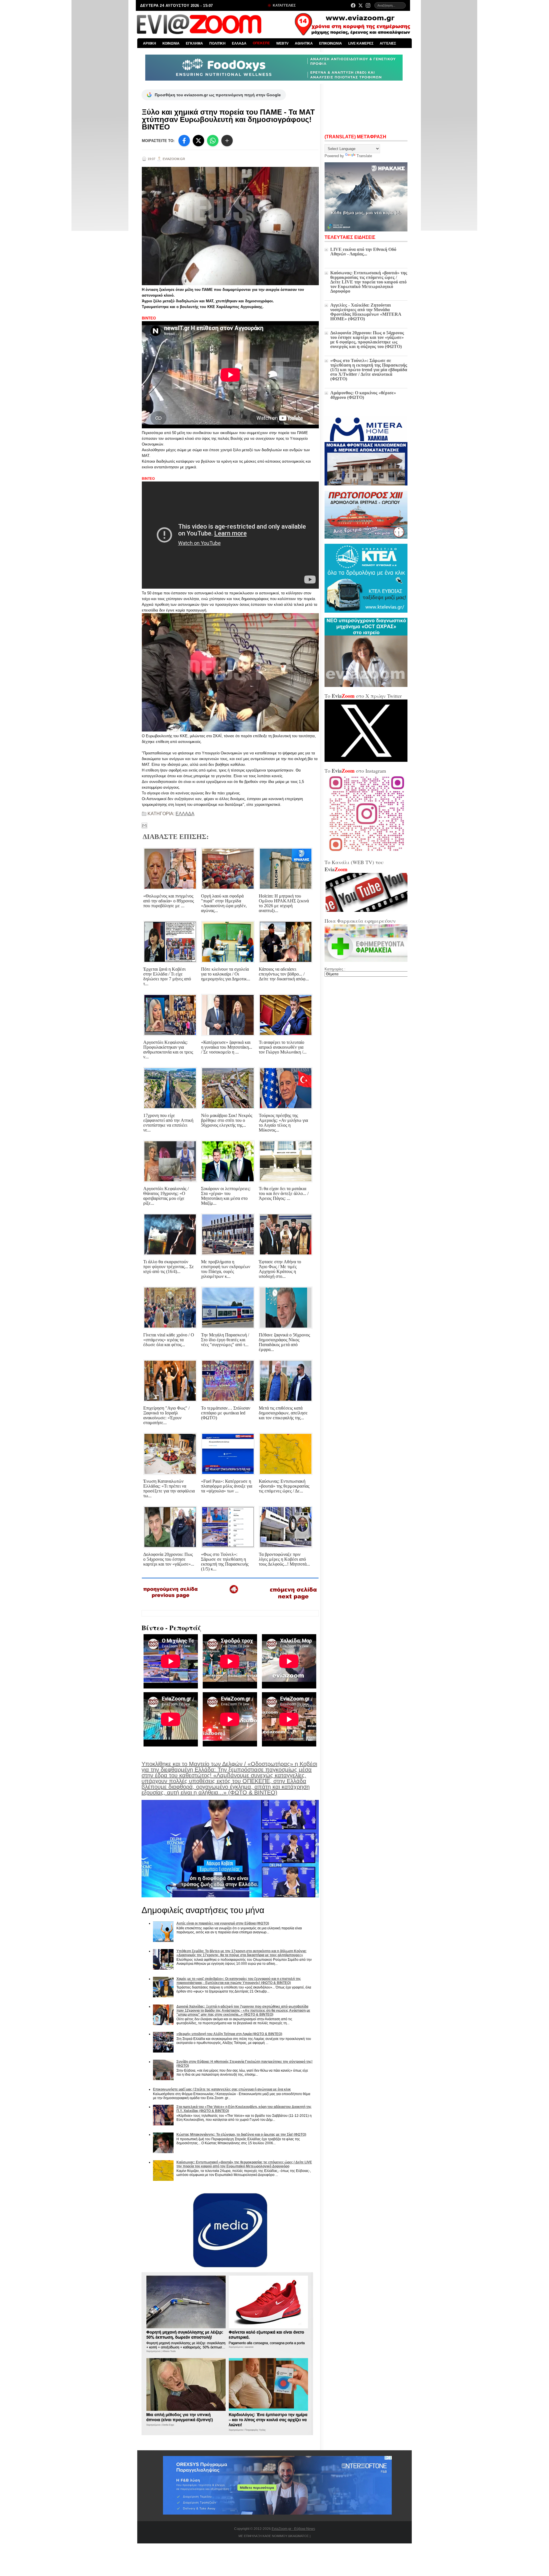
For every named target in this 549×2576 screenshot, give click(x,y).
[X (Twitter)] (361, 5)
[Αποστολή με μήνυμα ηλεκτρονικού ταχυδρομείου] (144, 826)
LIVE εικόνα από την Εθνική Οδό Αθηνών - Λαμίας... (363, 252)
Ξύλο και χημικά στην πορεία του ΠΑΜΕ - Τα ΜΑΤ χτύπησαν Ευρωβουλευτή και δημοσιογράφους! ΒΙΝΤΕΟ (228, 119)
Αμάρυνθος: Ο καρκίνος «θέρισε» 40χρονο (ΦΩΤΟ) (363, 395)
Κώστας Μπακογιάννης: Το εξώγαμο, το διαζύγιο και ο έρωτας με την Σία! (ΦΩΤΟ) (241, 2135)
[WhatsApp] (213, 141)
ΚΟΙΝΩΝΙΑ (171, 43)
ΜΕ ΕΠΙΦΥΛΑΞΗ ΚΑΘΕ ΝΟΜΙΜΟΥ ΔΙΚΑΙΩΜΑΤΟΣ (274, 2536)
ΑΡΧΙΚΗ (150, 43)
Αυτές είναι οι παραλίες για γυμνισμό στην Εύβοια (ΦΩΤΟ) (223, 1923)
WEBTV (282, 43)
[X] (198, 141)
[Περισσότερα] (227, 141)
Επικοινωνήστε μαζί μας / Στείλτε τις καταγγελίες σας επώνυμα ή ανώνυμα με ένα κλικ (222, 2089)
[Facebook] (353, 5)
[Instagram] (368, 5)
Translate (364, 156)
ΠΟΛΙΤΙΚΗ (217, 43)
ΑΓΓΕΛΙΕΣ (388, 43)
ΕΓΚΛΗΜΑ (194, 43)
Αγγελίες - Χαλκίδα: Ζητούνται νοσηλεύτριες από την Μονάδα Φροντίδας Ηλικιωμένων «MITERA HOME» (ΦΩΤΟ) (366, 312)
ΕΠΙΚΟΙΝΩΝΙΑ (331, 43)
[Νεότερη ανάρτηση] (171, 1600)
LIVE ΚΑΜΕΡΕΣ (361, 43)
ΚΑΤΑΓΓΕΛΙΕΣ (284, 5)
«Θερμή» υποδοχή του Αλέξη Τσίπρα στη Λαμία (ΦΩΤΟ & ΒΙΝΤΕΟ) (229, 2034)
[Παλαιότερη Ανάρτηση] (293, 1601)
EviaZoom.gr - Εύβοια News (293, 2529)
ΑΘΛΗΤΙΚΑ (304, 43)
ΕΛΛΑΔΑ (239, 43)
